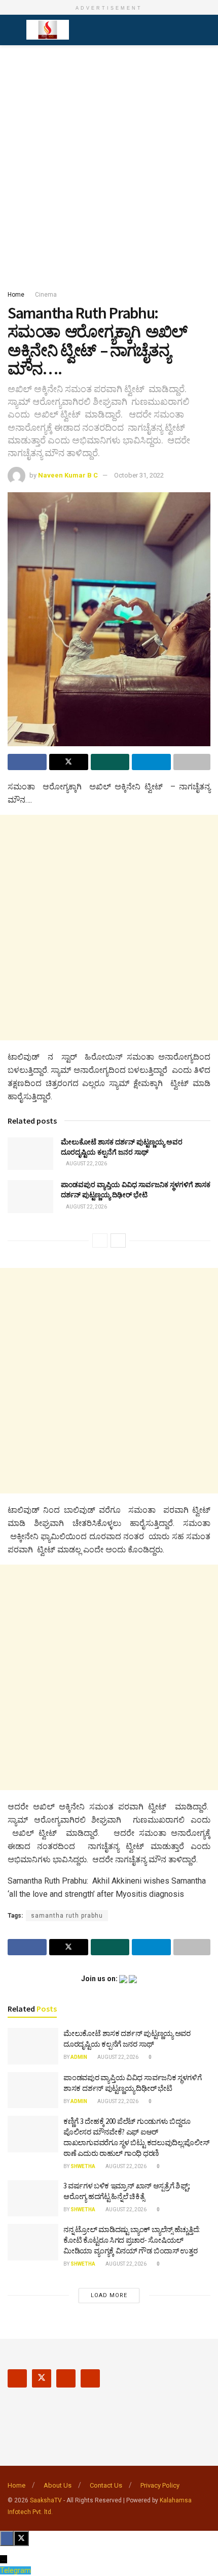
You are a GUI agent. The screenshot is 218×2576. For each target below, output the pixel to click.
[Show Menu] (12, 30)
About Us (58, 2485)
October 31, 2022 (139, 475)
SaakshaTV (46, 2500)
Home (16, 295)
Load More (109, 2295)
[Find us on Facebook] (17, 2378)
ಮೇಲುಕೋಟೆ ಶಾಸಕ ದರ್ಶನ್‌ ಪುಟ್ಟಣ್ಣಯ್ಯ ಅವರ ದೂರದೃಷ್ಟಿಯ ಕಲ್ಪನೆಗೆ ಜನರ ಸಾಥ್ (122, 1147)
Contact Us (106, 2485)
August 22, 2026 (86, 1164)
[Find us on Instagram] (66, 2378)
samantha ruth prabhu (67, 1916)
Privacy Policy (160, 2485)
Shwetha (83, 2166)
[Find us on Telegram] (90, 2378)
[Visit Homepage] (48, 30)
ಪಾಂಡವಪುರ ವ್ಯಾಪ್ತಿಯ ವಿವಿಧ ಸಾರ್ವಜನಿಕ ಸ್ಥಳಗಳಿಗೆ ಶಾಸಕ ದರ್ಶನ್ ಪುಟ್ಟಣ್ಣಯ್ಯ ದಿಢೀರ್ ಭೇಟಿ (136, 1190)
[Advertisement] (109, 165)
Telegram (15, 2570)
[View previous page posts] (100, 1241)
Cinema (46, 295)
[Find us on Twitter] (42, 2378)
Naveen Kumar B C (68, 475)
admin (79, 2057)
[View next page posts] (118, 1241)
